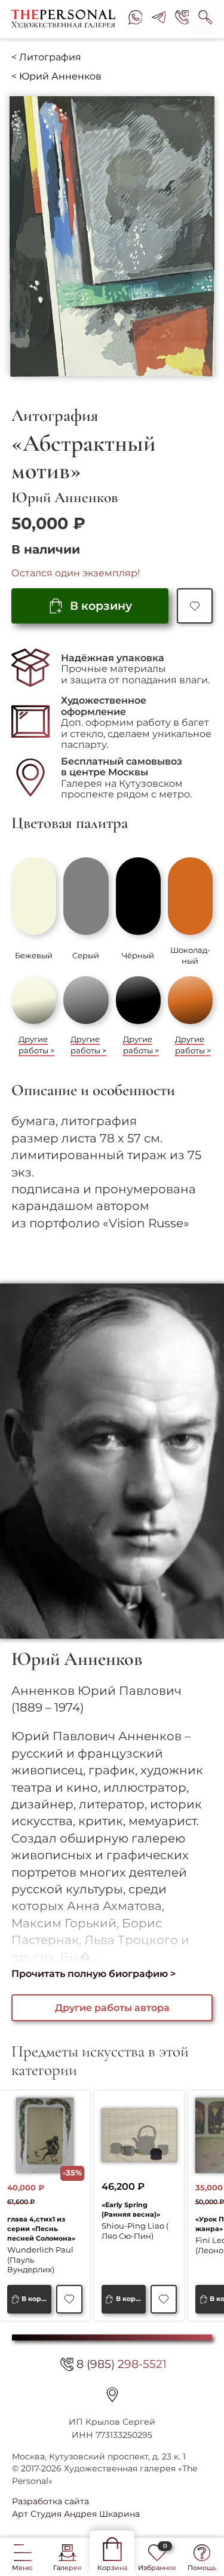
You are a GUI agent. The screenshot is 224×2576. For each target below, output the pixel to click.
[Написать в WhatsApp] (136, 19)
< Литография (46, 57)
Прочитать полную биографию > (93, 1974)
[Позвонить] (182, 19)
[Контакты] (112, 2395)
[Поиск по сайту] (205, 19)
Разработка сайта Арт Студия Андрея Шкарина (76, 2507)
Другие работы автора (112, 2008)
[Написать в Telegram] (159, 19)
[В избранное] (194, 606)
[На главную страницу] (65, 19)
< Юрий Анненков (56, 76)
